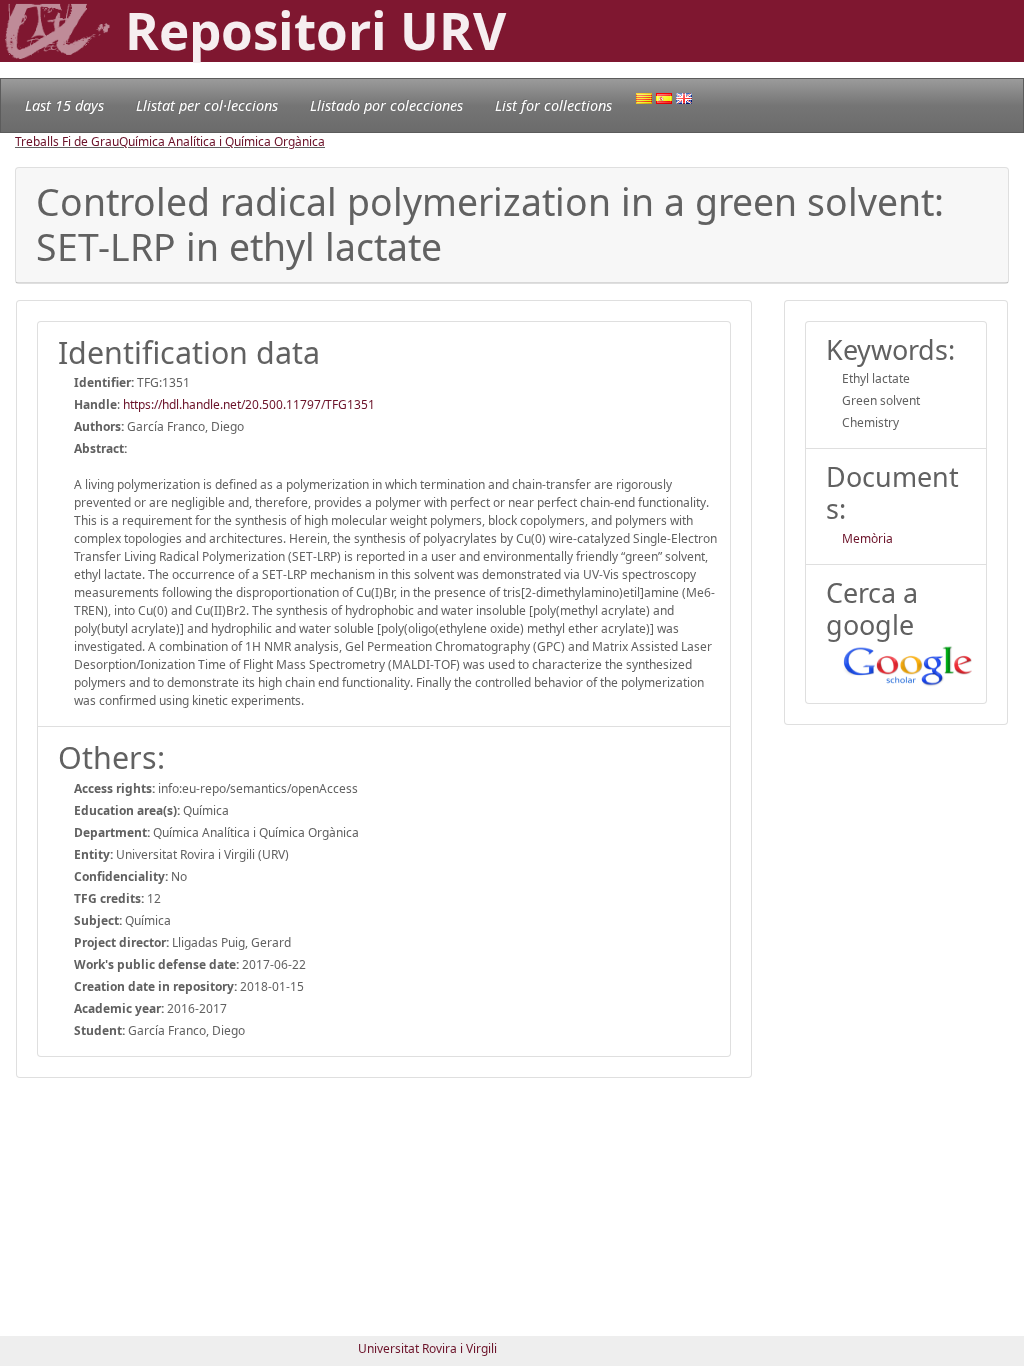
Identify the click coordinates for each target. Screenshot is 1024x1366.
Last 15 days (64, 105)
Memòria (867, 538)
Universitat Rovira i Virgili (427, 1348)
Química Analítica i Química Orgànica (222, 141)
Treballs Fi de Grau (67, 141)
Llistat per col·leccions (207, 105)
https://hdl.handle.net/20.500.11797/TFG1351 (249, 404)
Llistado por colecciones (386, 105)
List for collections (553, 105)
